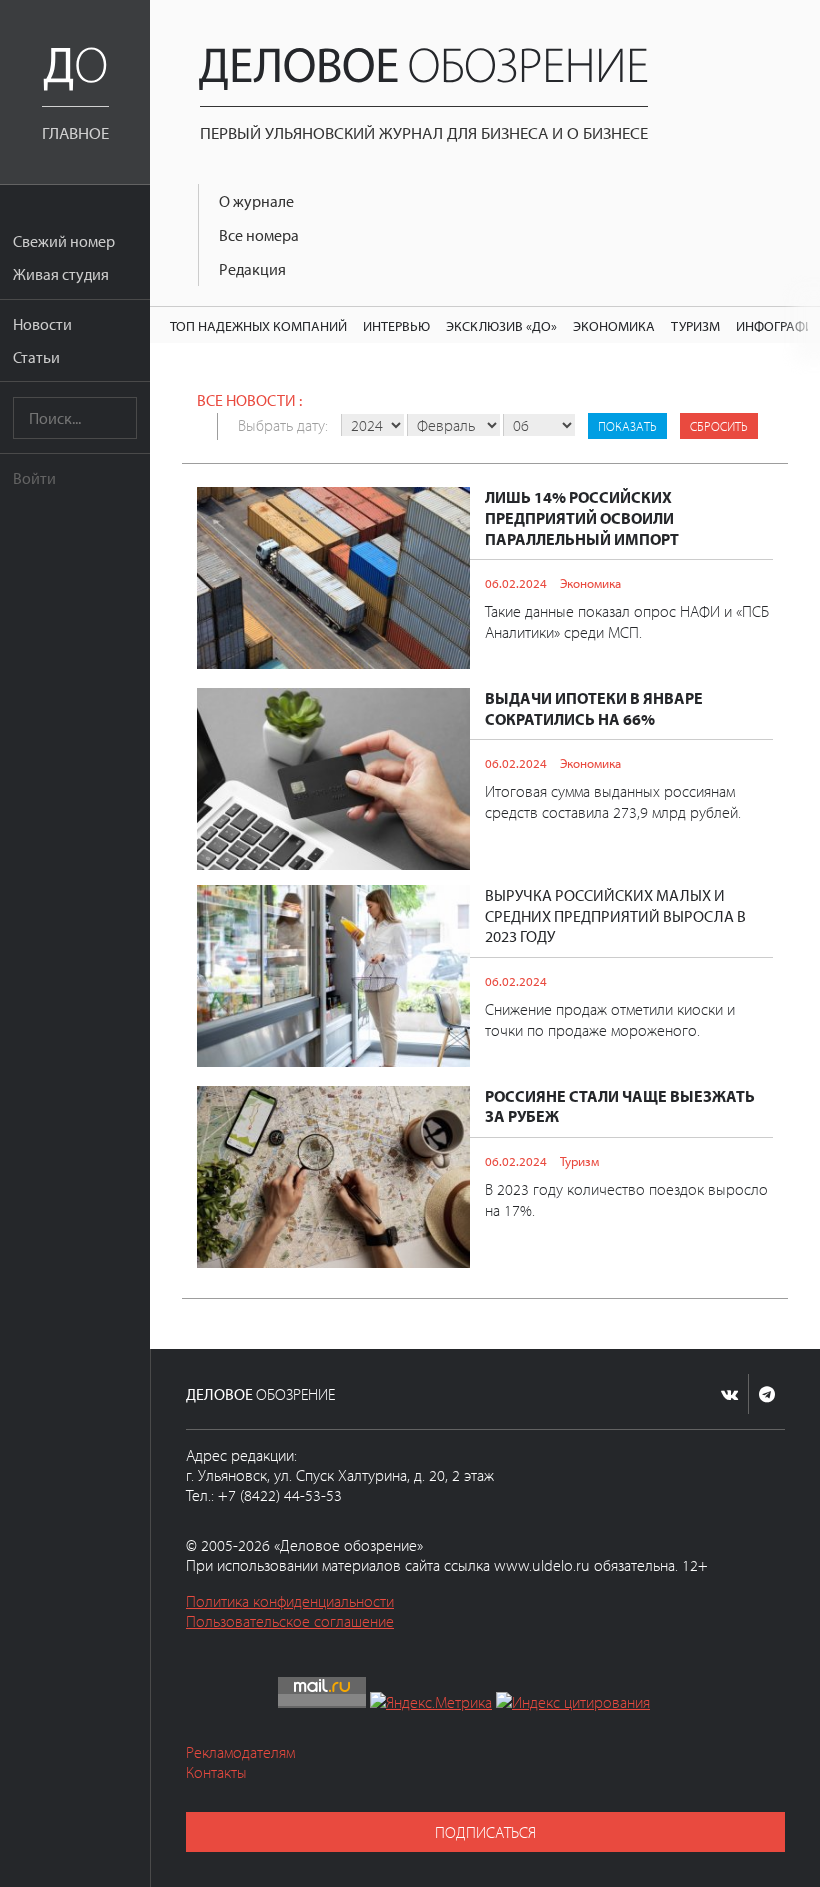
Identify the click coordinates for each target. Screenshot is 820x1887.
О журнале (256, 201)
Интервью (396, 325)
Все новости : (249, 400)
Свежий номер (64, 241)
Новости (42, 324)
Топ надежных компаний (258, 325)
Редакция (252, 269)
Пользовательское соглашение (290, 1621)
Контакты (216, 1772)
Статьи (36, 357)
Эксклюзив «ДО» (501, 325)
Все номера (259, 235)
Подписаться (485, 1832)
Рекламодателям (240, 1752)
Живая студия (61, 274)
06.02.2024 (516, 583)
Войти (34, 478)
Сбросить (719, 426)
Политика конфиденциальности (290, 1601)
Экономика (614, 325)
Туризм (695, 325)
